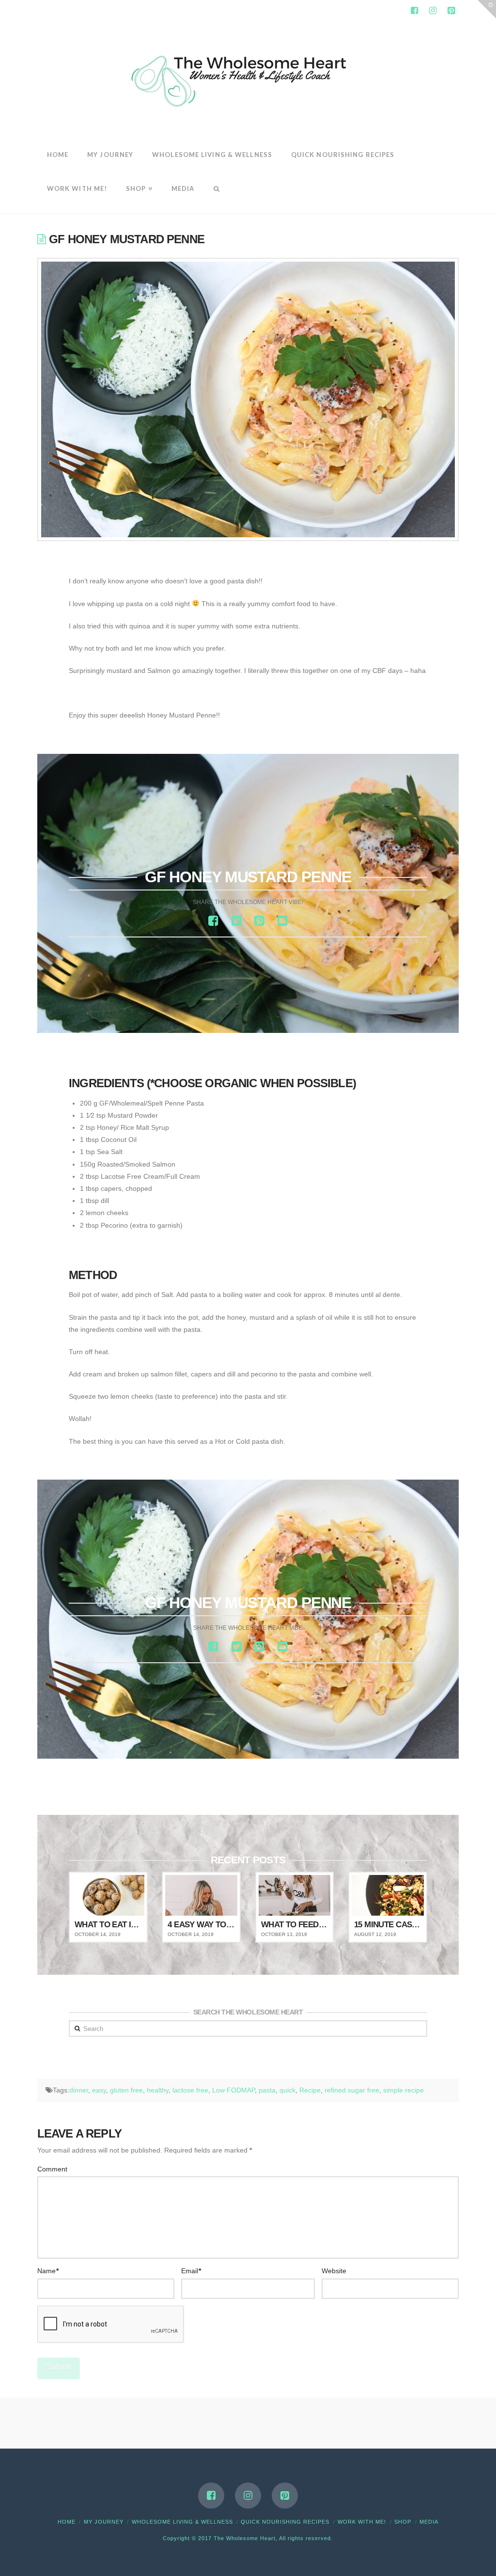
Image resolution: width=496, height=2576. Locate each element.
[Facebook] (414, 11)
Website (334, 2271)
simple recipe (403, 2090)
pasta (267, 2090)
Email (191, 2271)
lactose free (190, 2090)
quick (287, 2090)
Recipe (310, 2090)
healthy (158, 2090)
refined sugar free (352, 2090)
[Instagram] (433, 11)
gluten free (126, 2090)
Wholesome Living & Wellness (182, 2522)
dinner (79, 2090)
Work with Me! (362, 2522)
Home (67, 2522)
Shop (403, 2522)
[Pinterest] (451, 11)
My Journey (104, 2522)
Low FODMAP (233, 2090)
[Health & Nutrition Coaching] (248, 78)
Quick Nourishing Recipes (285, 2522)
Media (429, 2522)
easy (99, 2090)
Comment (52, 2169)
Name (48, 2271)
